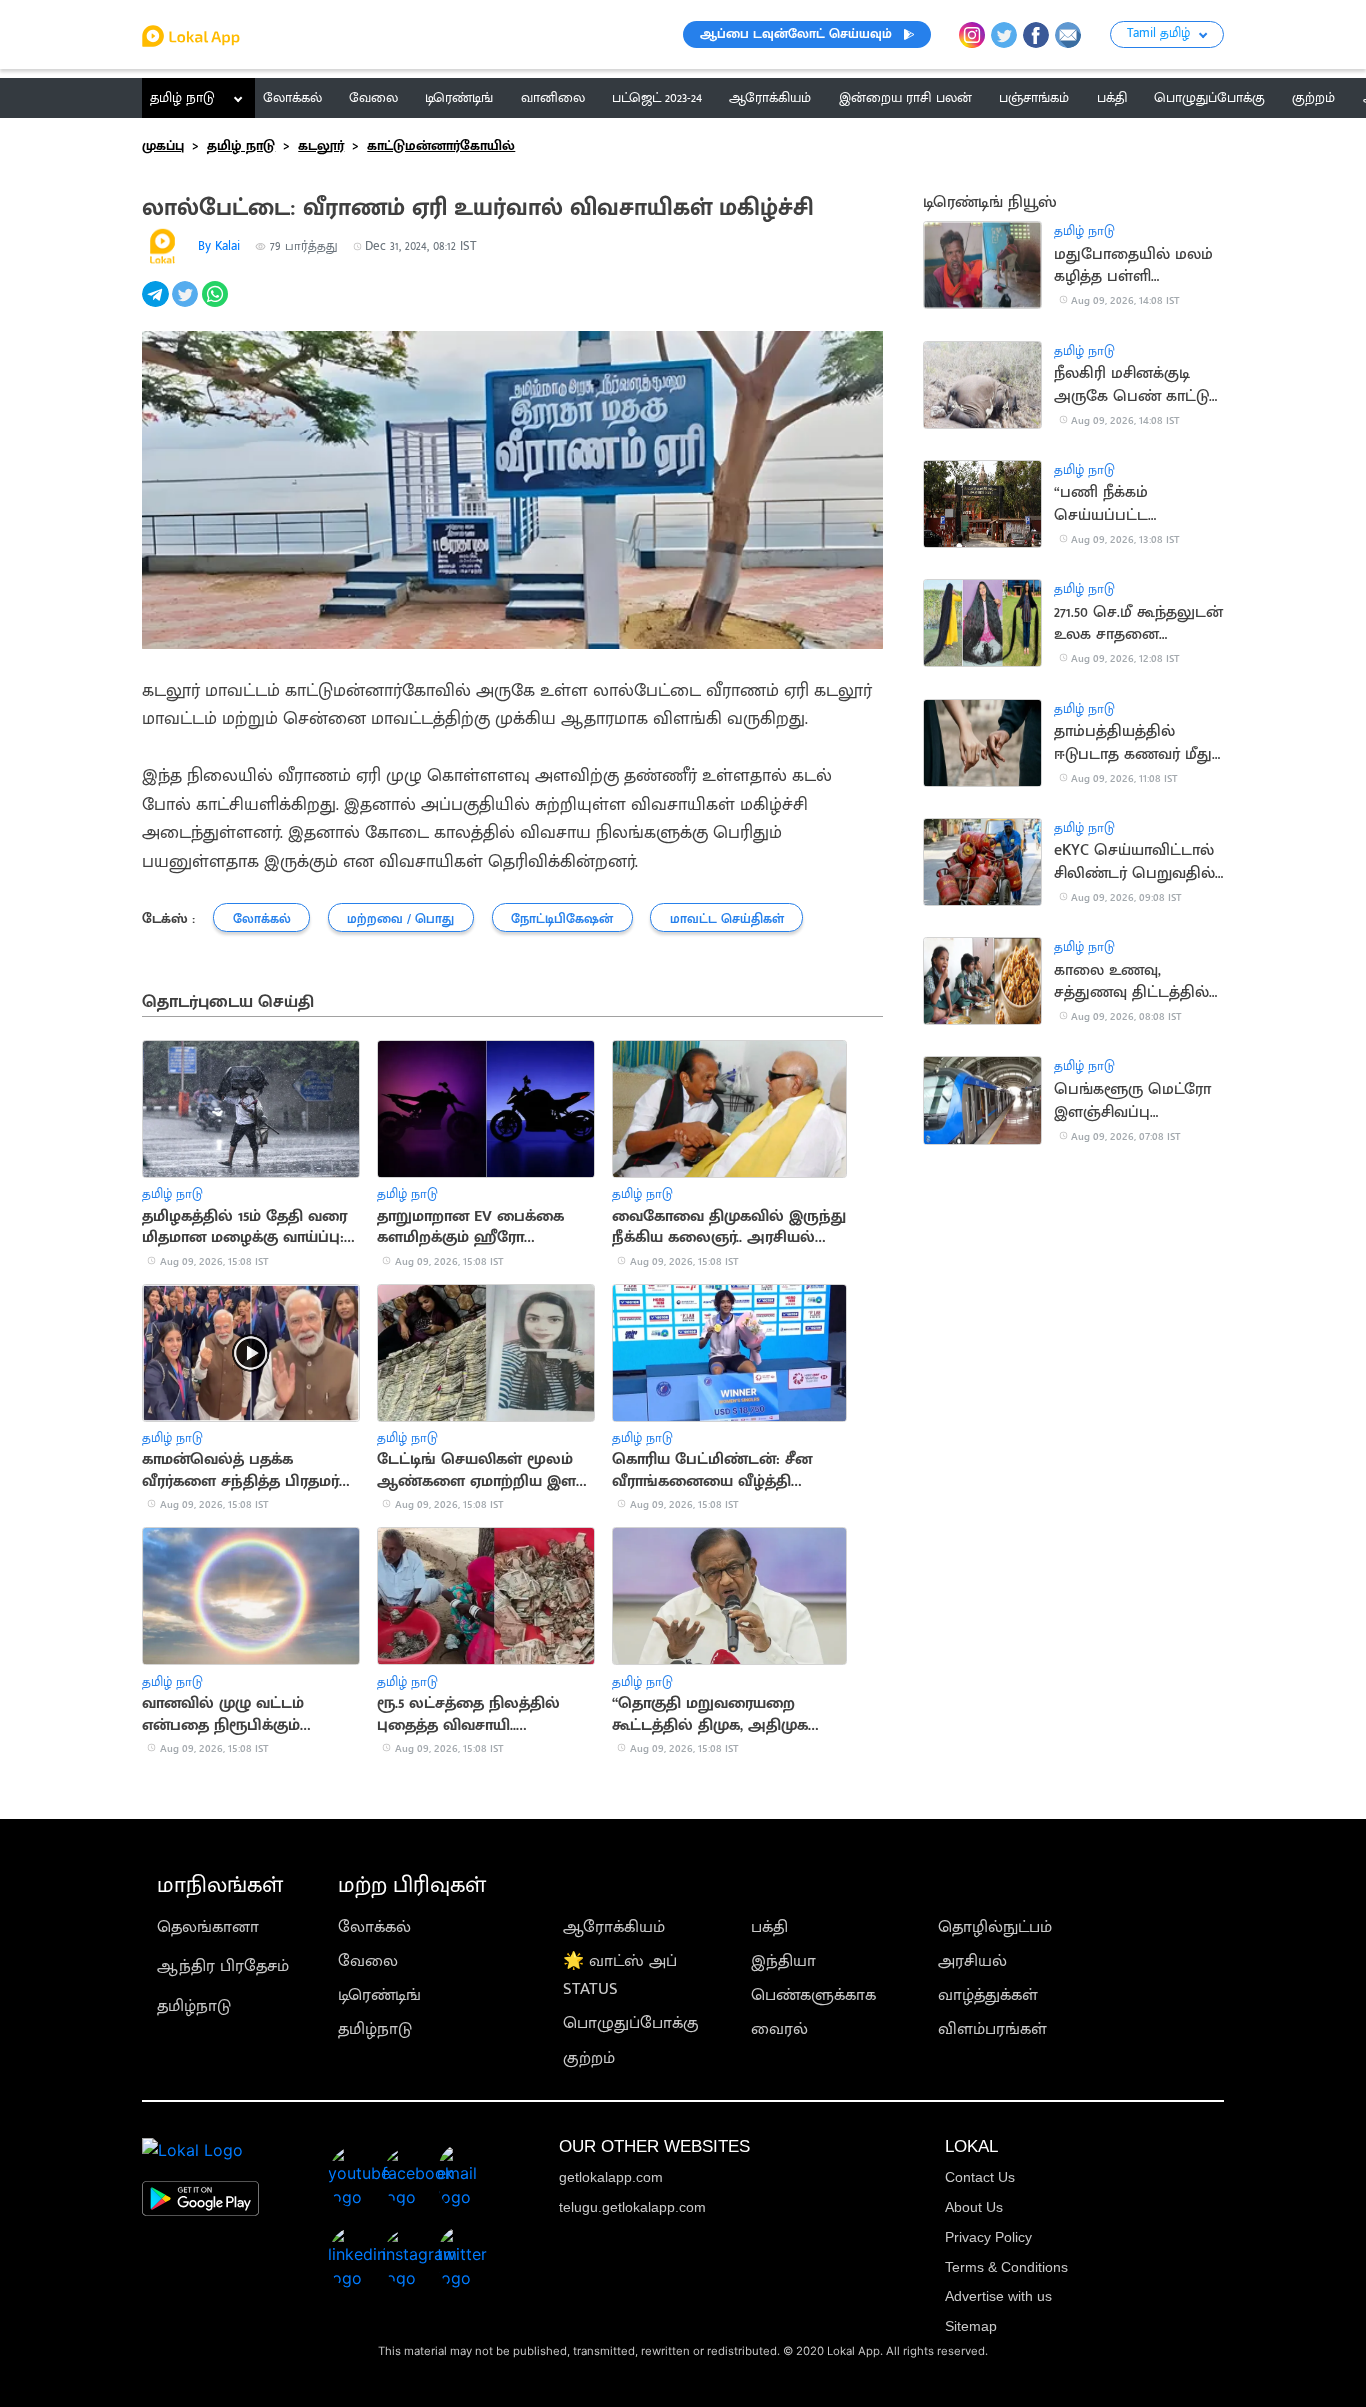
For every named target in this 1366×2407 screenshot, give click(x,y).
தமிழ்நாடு (194, 2006)
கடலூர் (321, 146)
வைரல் (779, 2029)
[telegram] (157, 305)
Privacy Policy (988, 2237)
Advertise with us (998, 2296)
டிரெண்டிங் (379, 1995)
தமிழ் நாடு (182, 98)
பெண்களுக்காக (813, 1995)
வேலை (368, 1961)
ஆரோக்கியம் (614, 1927)
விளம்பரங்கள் (992, 2029)
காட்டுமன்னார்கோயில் (441, 146)
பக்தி (769, 1927)
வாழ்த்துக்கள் (988, 1995)
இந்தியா (783, 1961)
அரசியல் (972, 1961)
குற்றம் (589, 2058)
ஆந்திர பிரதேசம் (223, 1966)
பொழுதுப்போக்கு (631, 2023)
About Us (974, 2207)
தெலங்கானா (208, 1927)
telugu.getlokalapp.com (632, 2207)
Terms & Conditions (1006, 2267)
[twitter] (187, 305)
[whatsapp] (217, 305)
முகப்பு (163, 146)
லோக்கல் (374, 1927)
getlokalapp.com (611, 2177)
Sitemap (971, 2326)
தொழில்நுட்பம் (995, 1927)
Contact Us (980, 2177)
